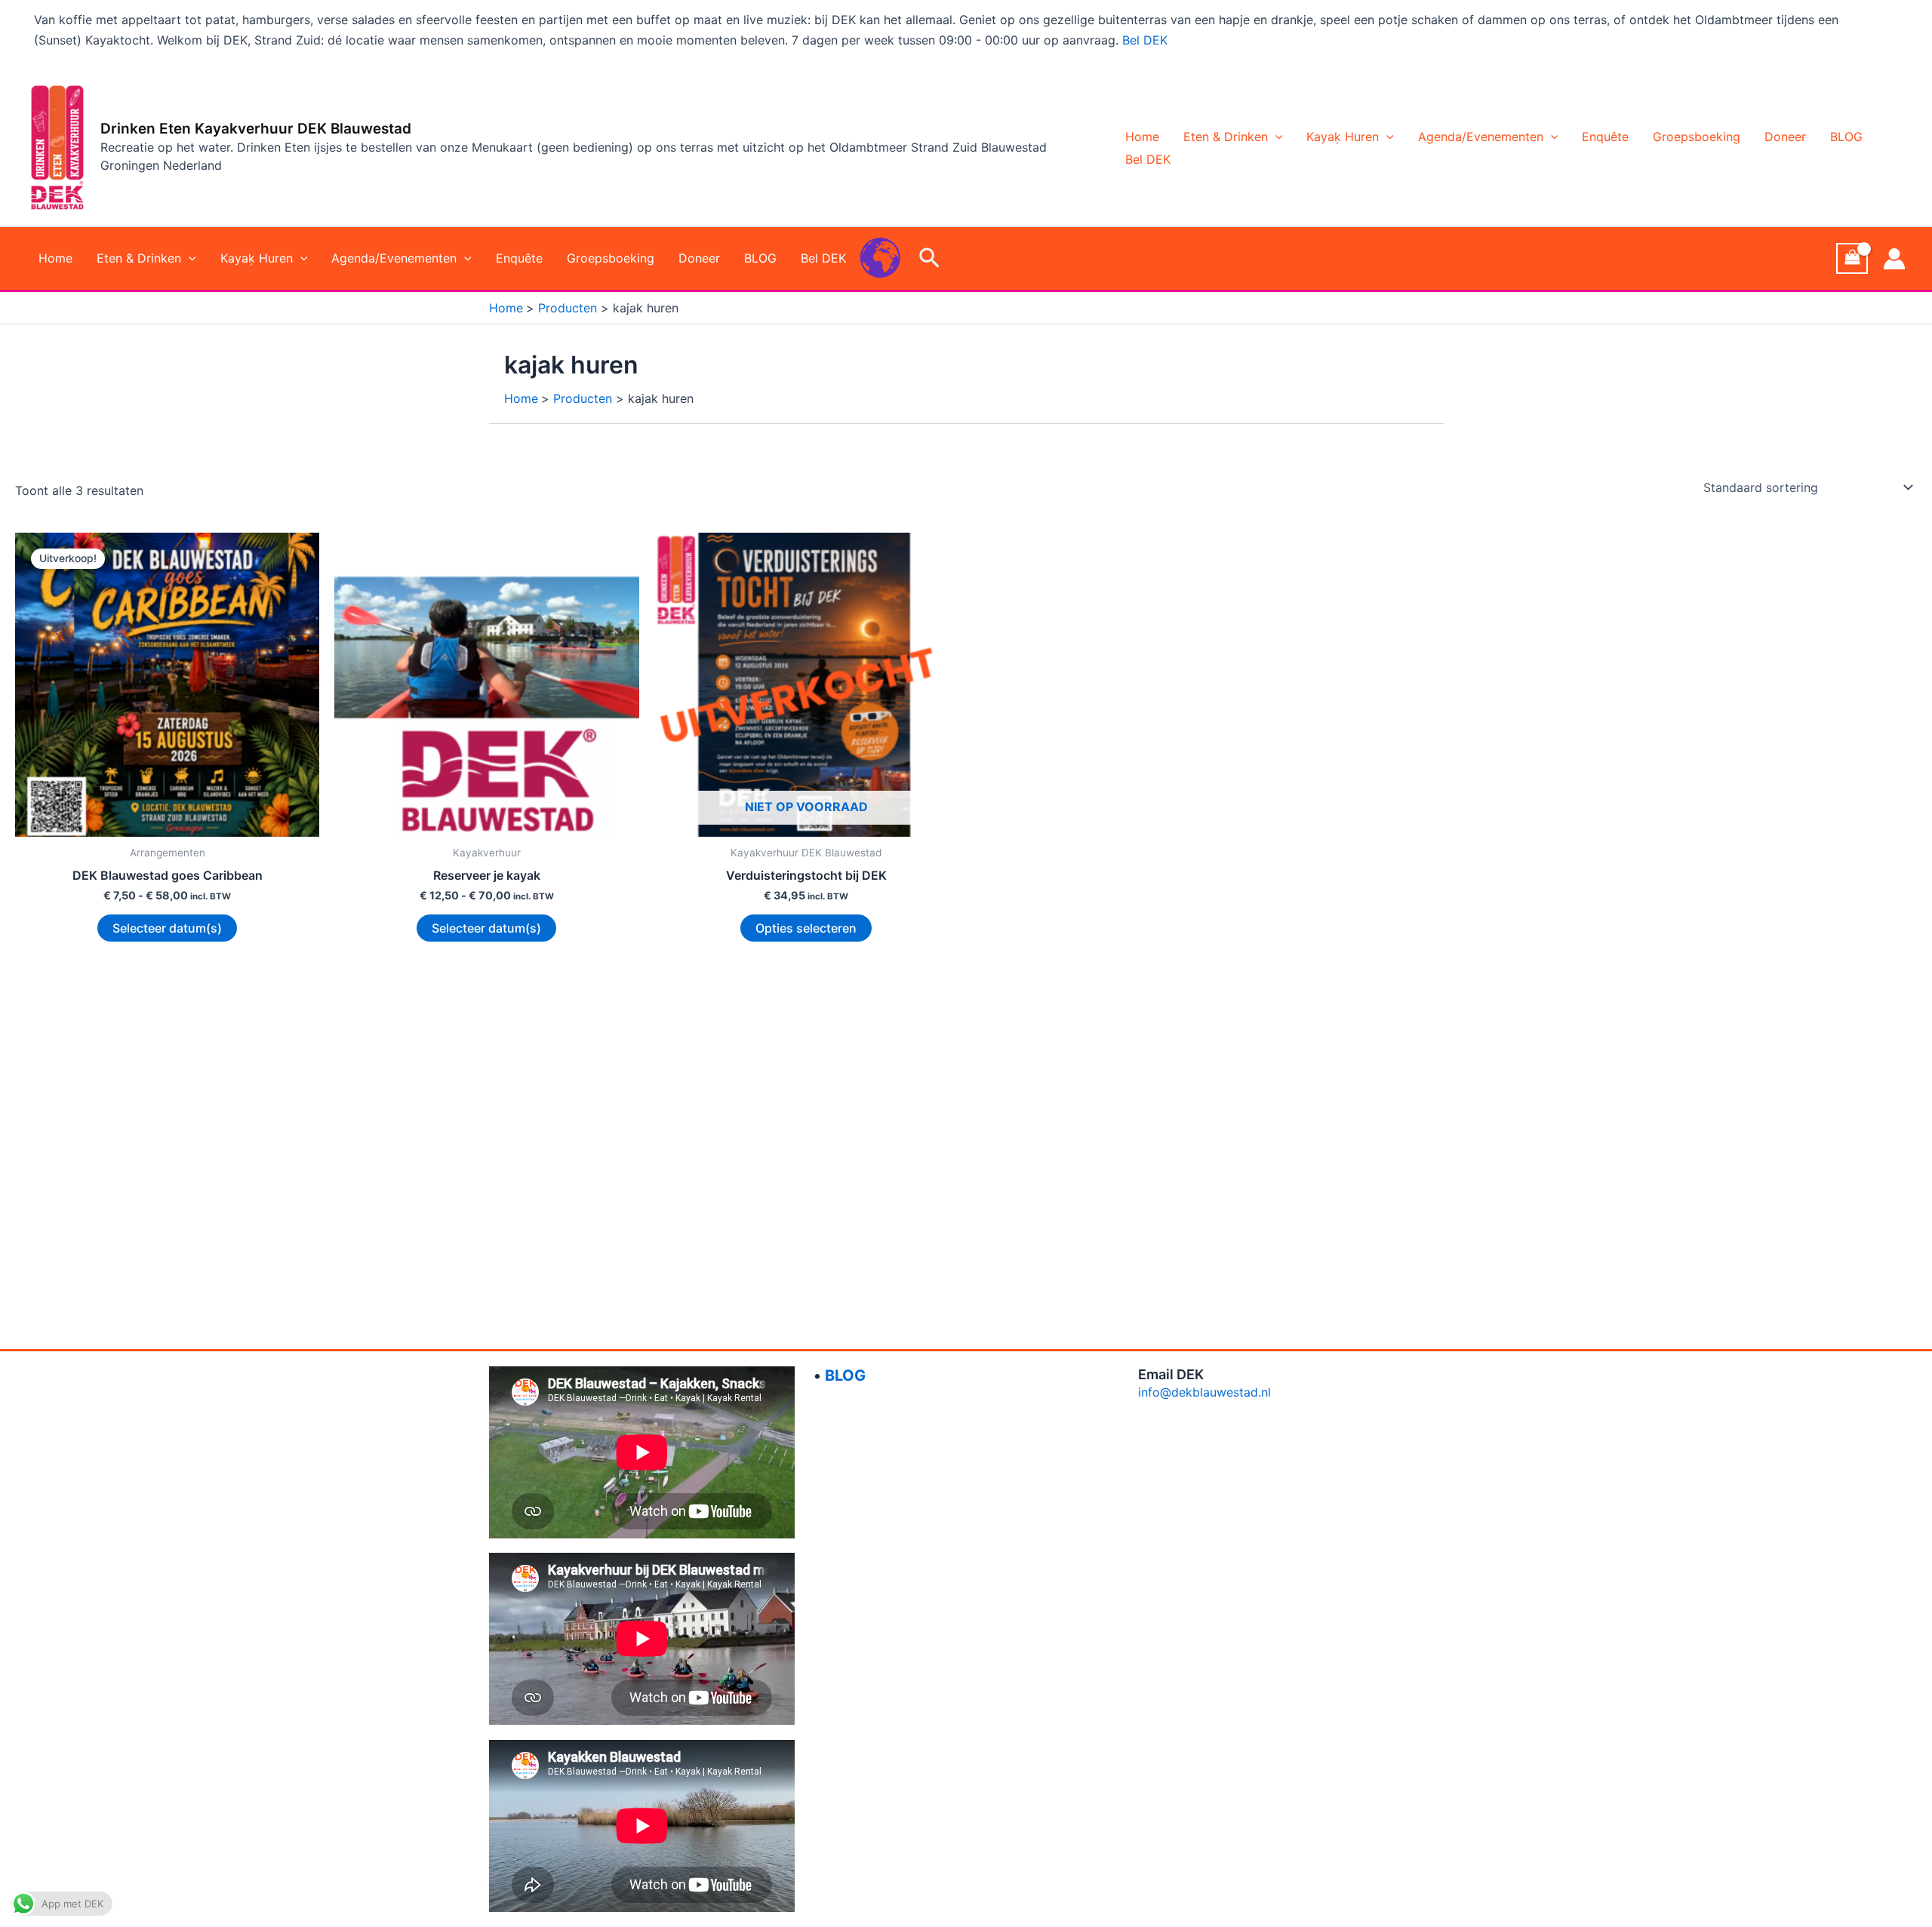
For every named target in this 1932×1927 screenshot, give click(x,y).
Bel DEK (1145, 40)
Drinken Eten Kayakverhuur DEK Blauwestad (256, 129)
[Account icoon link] (1894, 259)
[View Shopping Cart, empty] (1852, 258)
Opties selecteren (806, 928)
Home (1142, 137)
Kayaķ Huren (1343, 137)
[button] (1275, 137)
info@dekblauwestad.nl (1204, 1392)
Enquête (1605, 137)
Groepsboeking (1697, 137)
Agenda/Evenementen (1481, 137)
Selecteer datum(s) (167, 928)
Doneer (1785, 137)
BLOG (1846, 137)
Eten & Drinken (1226, 137)
